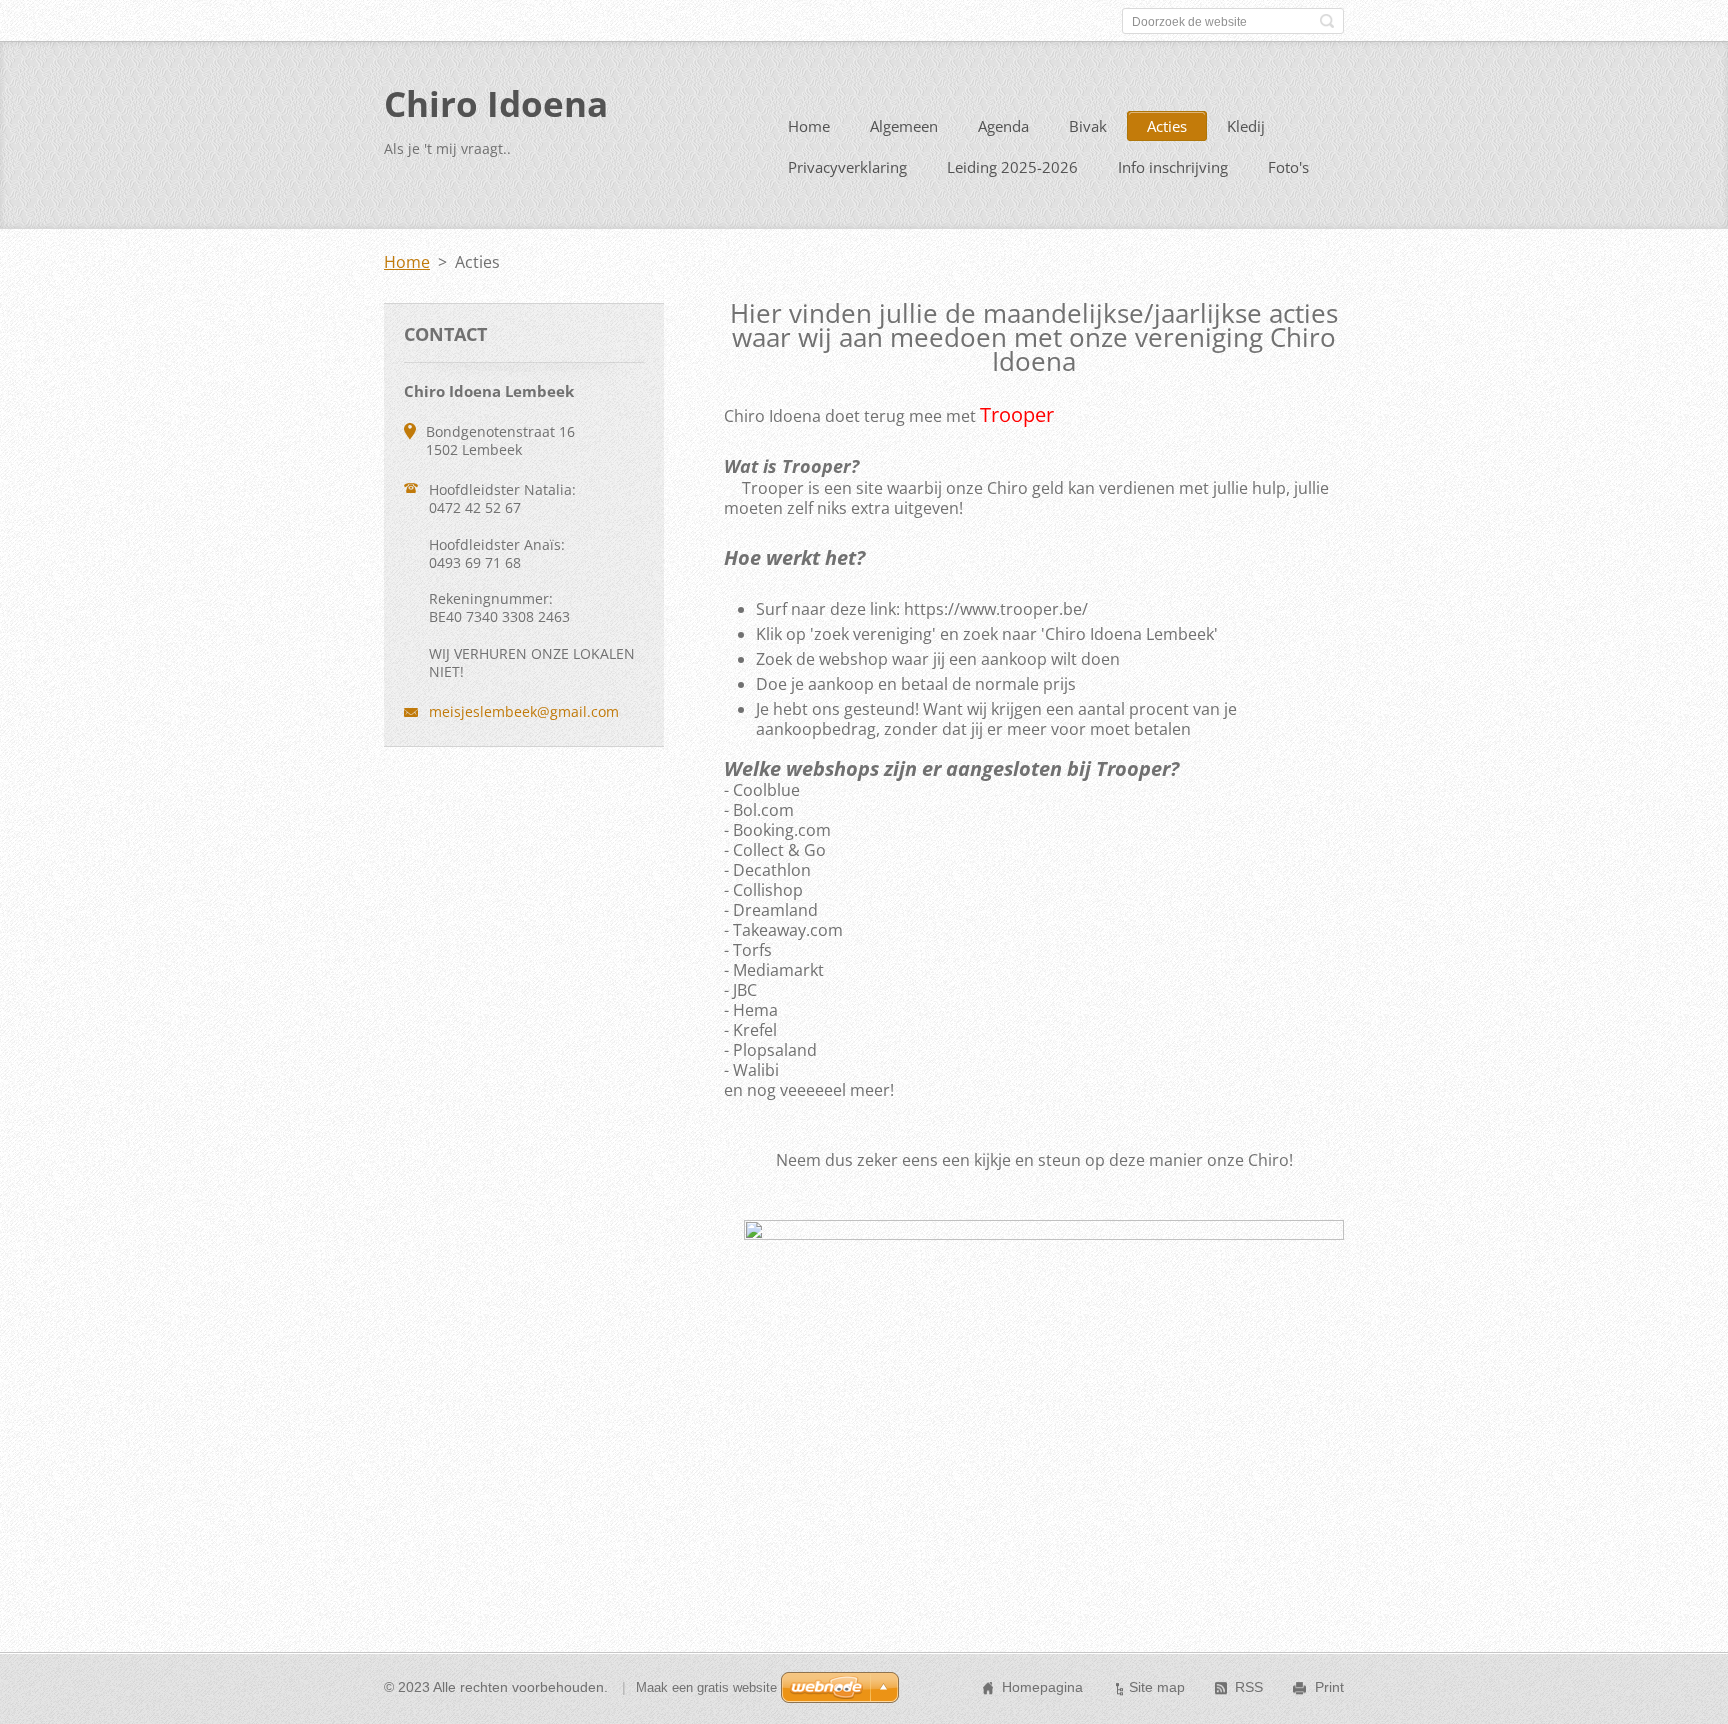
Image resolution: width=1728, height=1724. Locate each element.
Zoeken (1327, 21)
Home (809, 126)
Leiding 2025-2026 (1012, 167)
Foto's (1288, 167)
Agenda (1003, 126)
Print (1329, 1687)
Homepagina (1042, 1687)
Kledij (1246, 126)
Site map (1157, 1687)
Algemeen (904, 126)
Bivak (1088, 126)
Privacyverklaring (847, 167)
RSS (1249, 1687)
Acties (1167, 126)
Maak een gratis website (706, 1687)
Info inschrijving (1173, 167)
